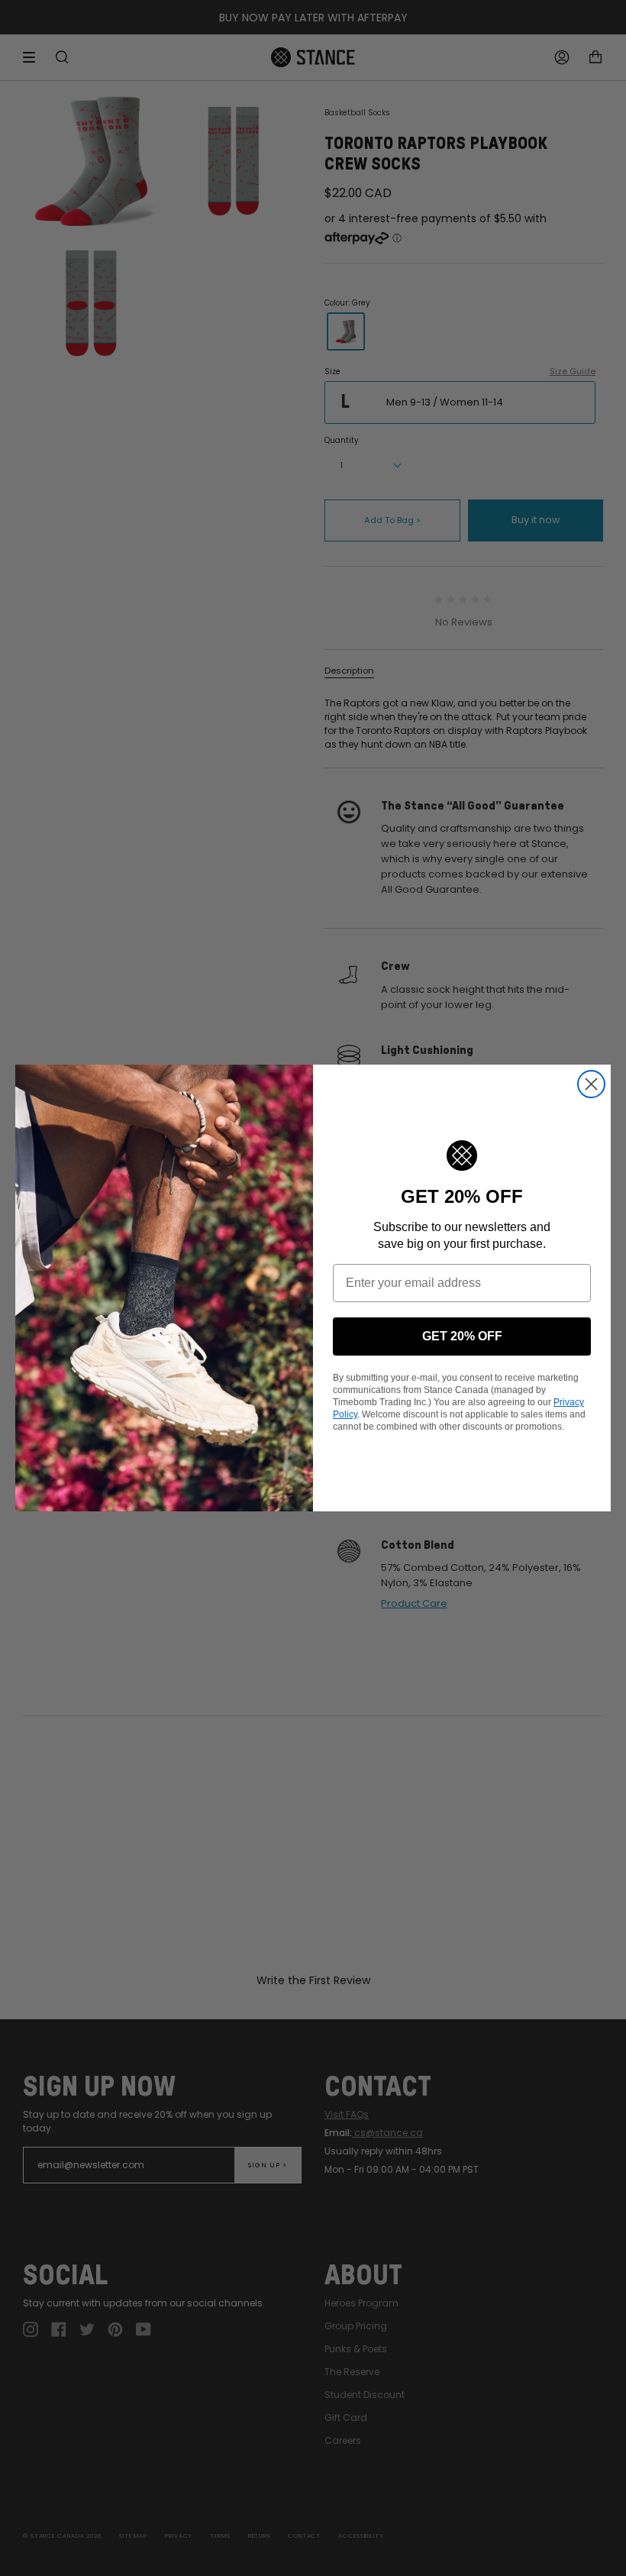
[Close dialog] (591, 1084)
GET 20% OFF (462, 1336)
